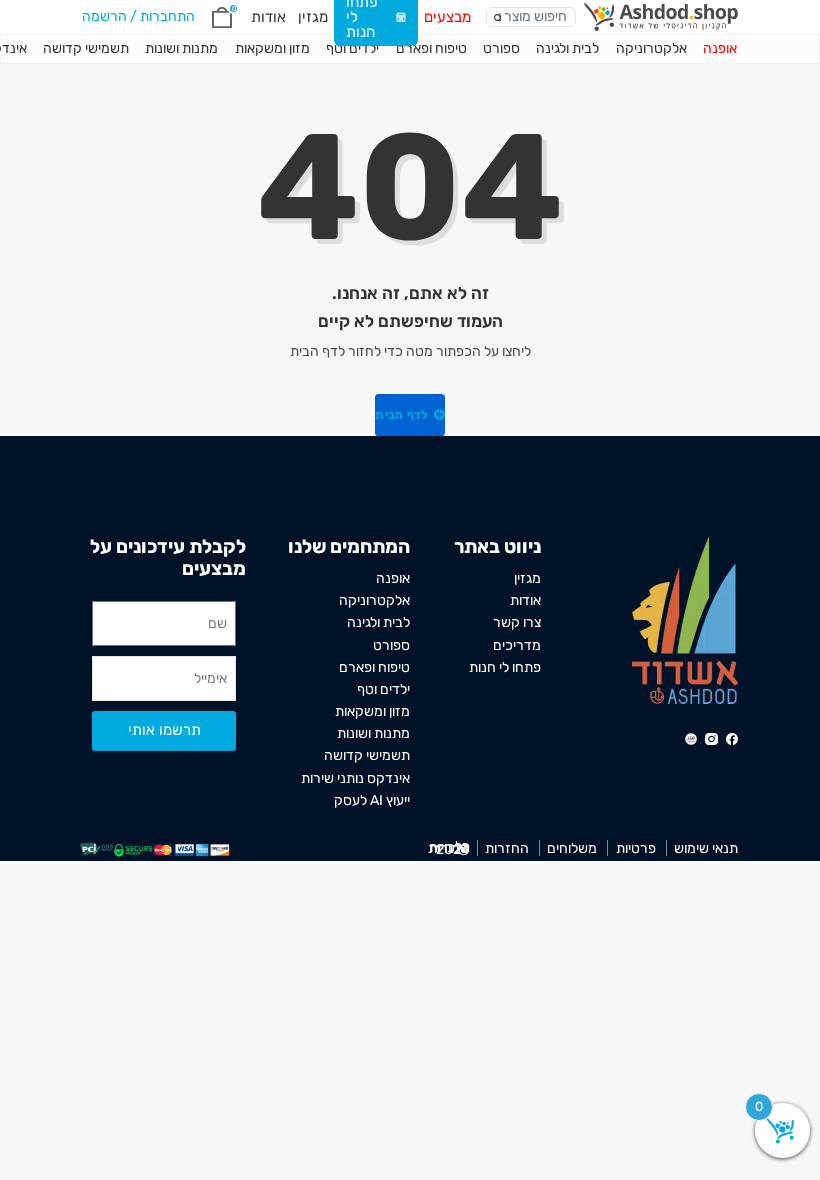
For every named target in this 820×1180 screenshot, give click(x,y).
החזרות (507, 848)
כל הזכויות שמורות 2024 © (449, 848)
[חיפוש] (498, 17)
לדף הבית (403, 415)
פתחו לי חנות (505, 667)
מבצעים (447, 17)
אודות (268, 17)
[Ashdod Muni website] (685, 618)
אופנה (720, 48)
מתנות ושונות (181, 48)
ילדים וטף (352, 48)
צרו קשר (517, 622)
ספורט (501, 48)
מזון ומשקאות (272, 48)
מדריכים (517, 645)
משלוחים (572, 848)
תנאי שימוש (706, 848)
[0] (222, 17)
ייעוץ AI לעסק (372, 800)
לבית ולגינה (567, 48)
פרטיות (635, 848)
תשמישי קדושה (86, 48)
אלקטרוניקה (651, 48)
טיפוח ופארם (431, 48)
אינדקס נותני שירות (355, 778)
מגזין (313, 17)
